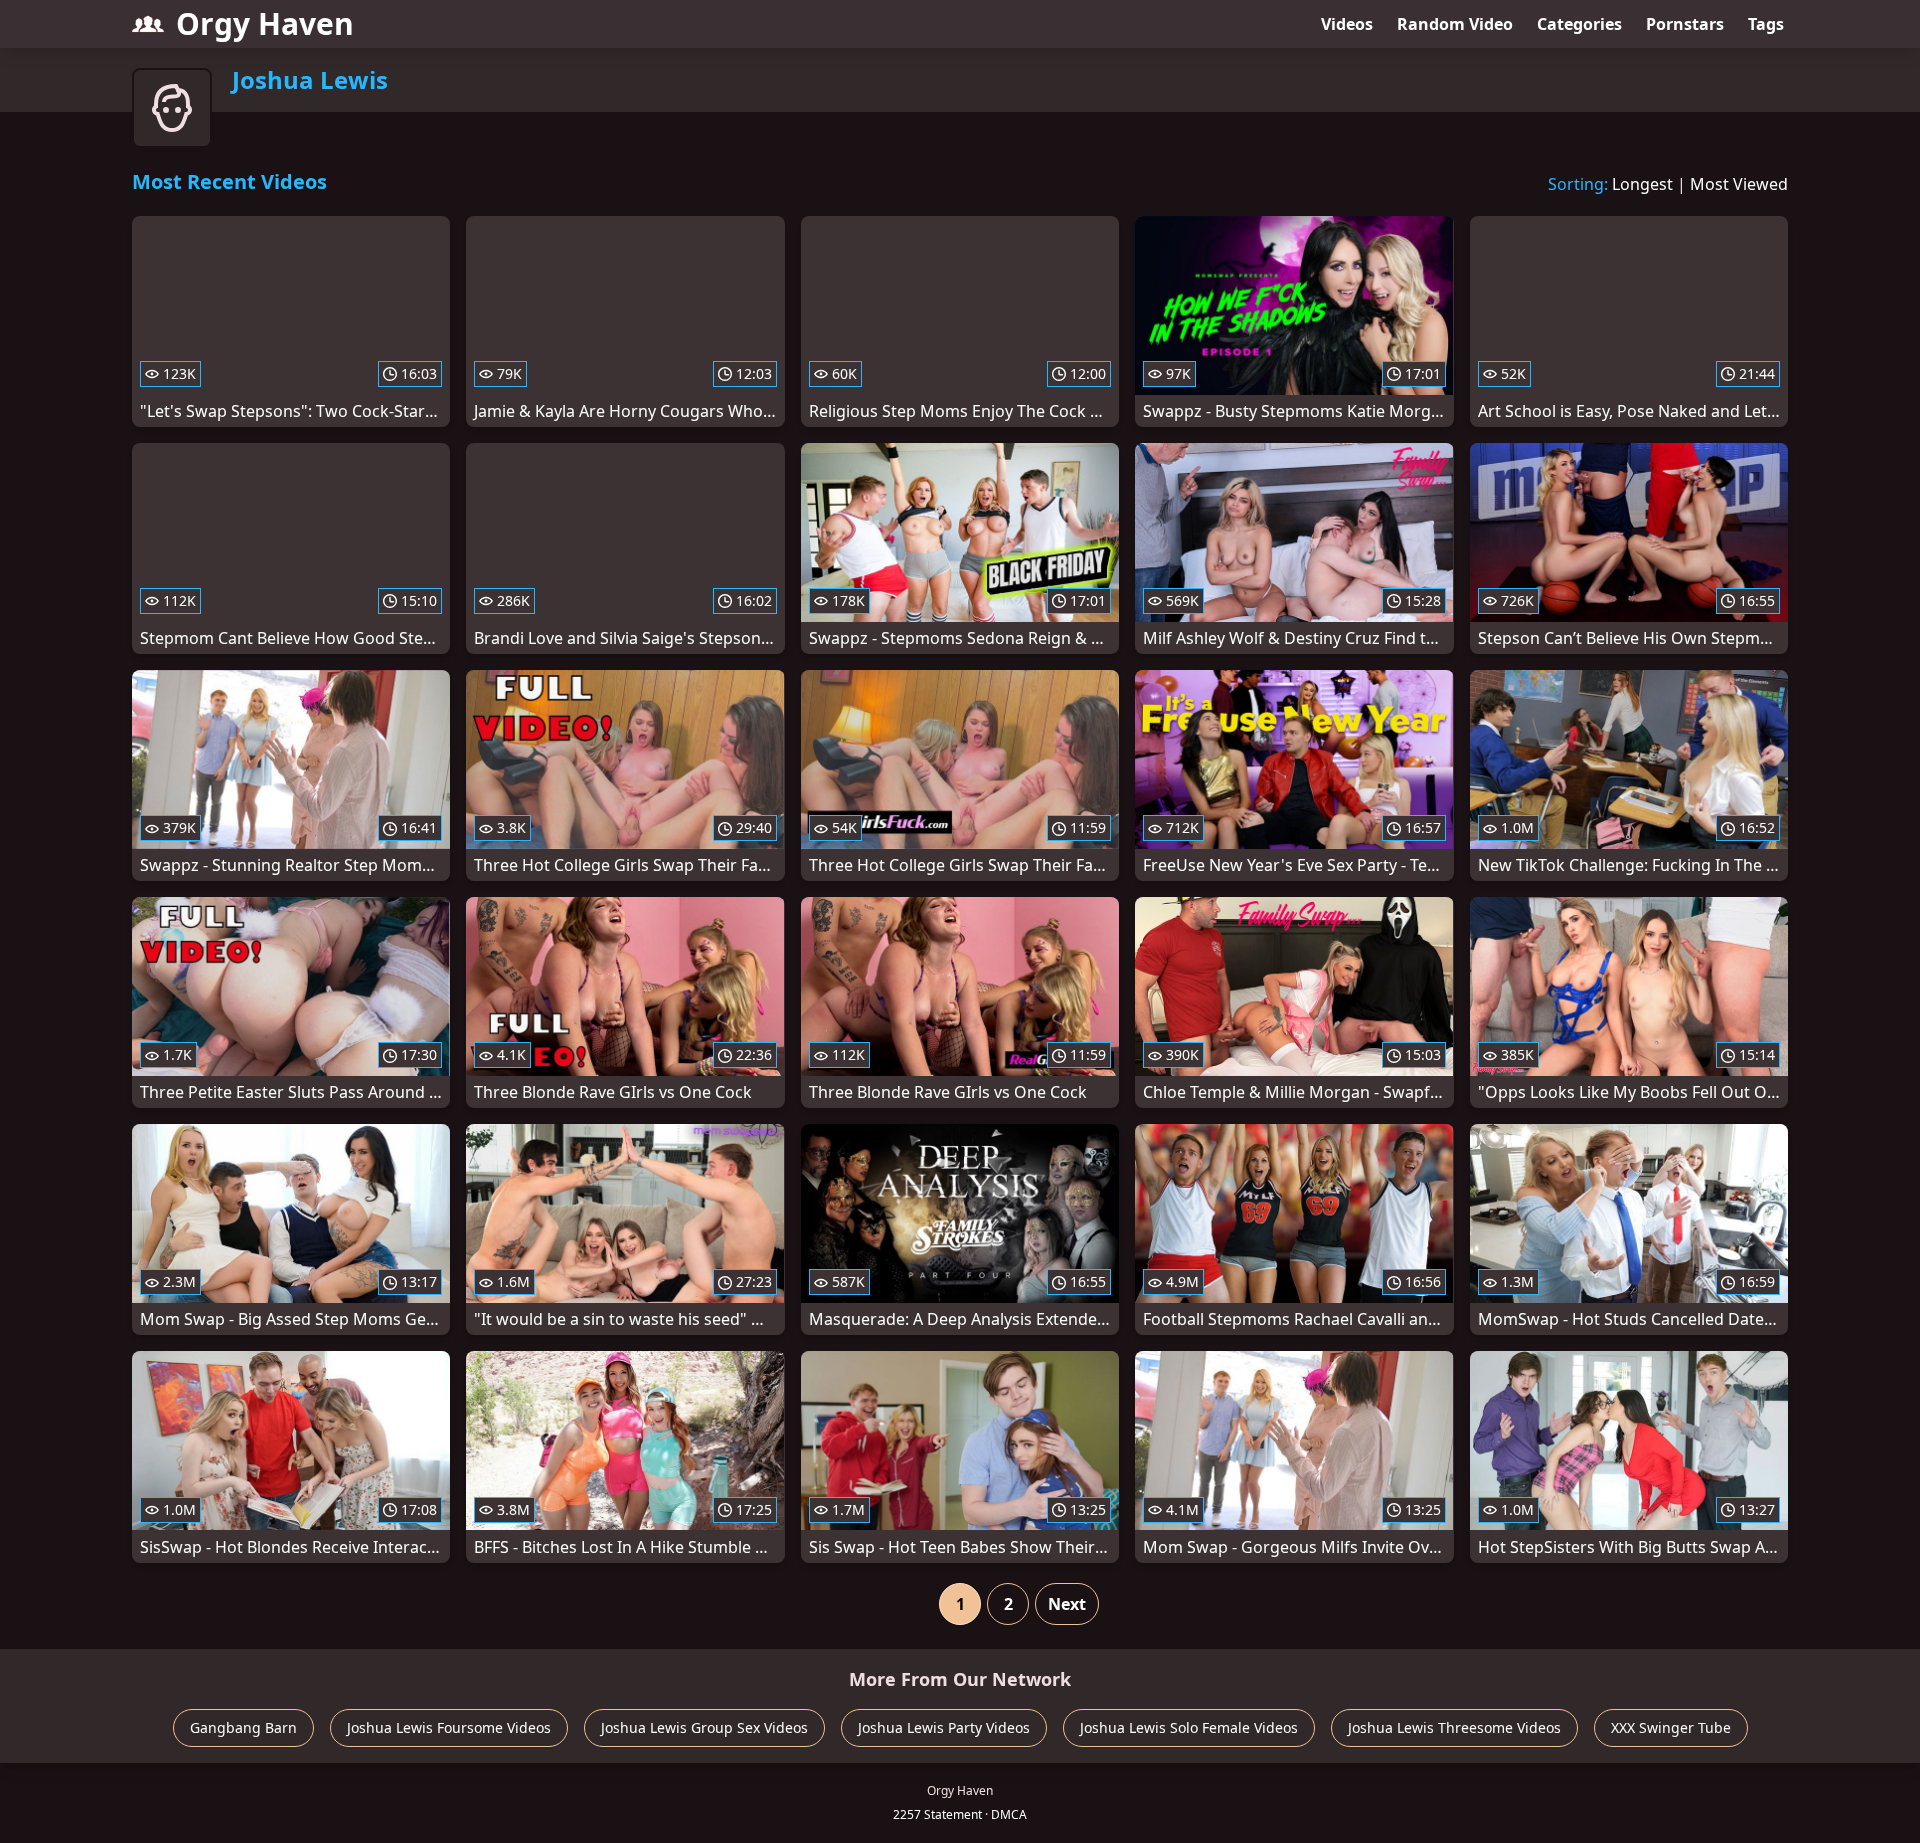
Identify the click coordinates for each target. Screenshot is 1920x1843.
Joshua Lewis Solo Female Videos (1189, 1727)
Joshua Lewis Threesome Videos (1454, 1727)
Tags (1766, 24)
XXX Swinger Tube (1671, 1727)
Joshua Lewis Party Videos (944, 1727)
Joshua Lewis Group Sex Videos (704, 1727)
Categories (1579, 24)
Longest (1642, 184)
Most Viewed (1739, 184)
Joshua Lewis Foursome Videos (449, 1727)
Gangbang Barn (243, 1727)
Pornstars (1685, 24)
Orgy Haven (265, 23)
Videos (1347, 24)
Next (1067, 1604)
